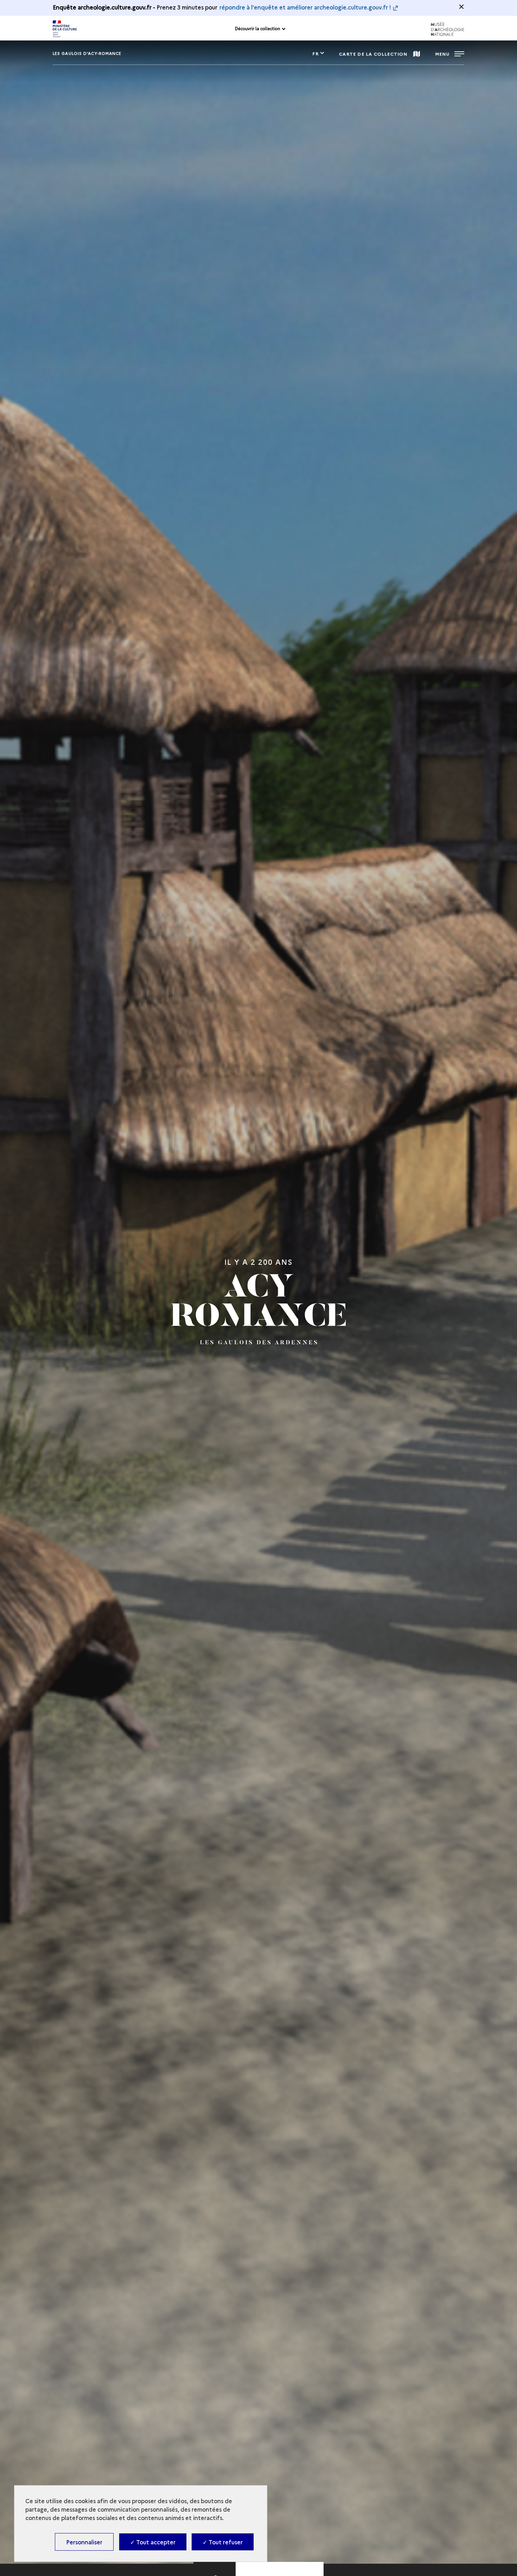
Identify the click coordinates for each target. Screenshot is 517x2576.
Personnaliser (84, 2542)
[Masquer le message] (461, 7)
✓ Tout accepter (153, 2542)
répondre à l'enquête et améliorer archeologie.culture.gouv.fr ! (305, 7)
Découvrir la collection (257, 29)
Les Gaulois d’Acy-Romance (87, 53)
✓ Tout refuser (223, 2542)
